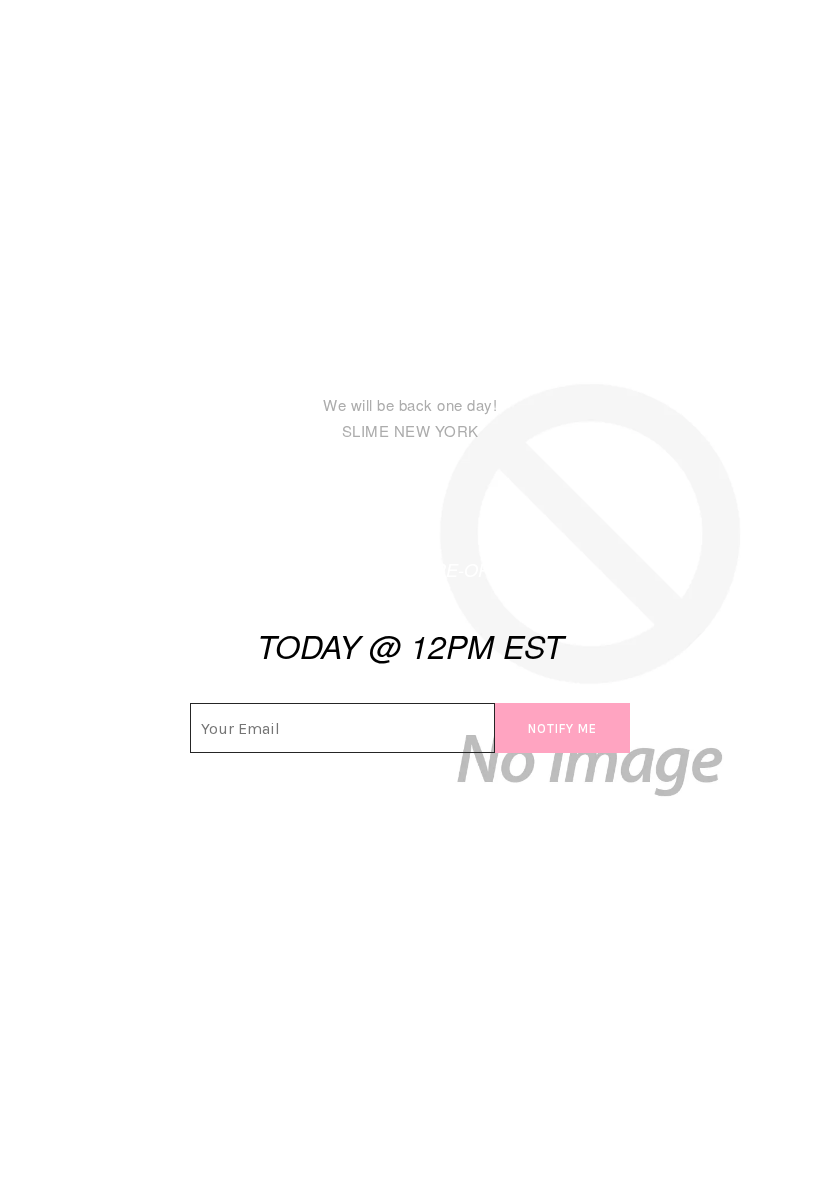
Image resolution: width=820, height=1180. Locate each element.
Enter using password (714, 55)
